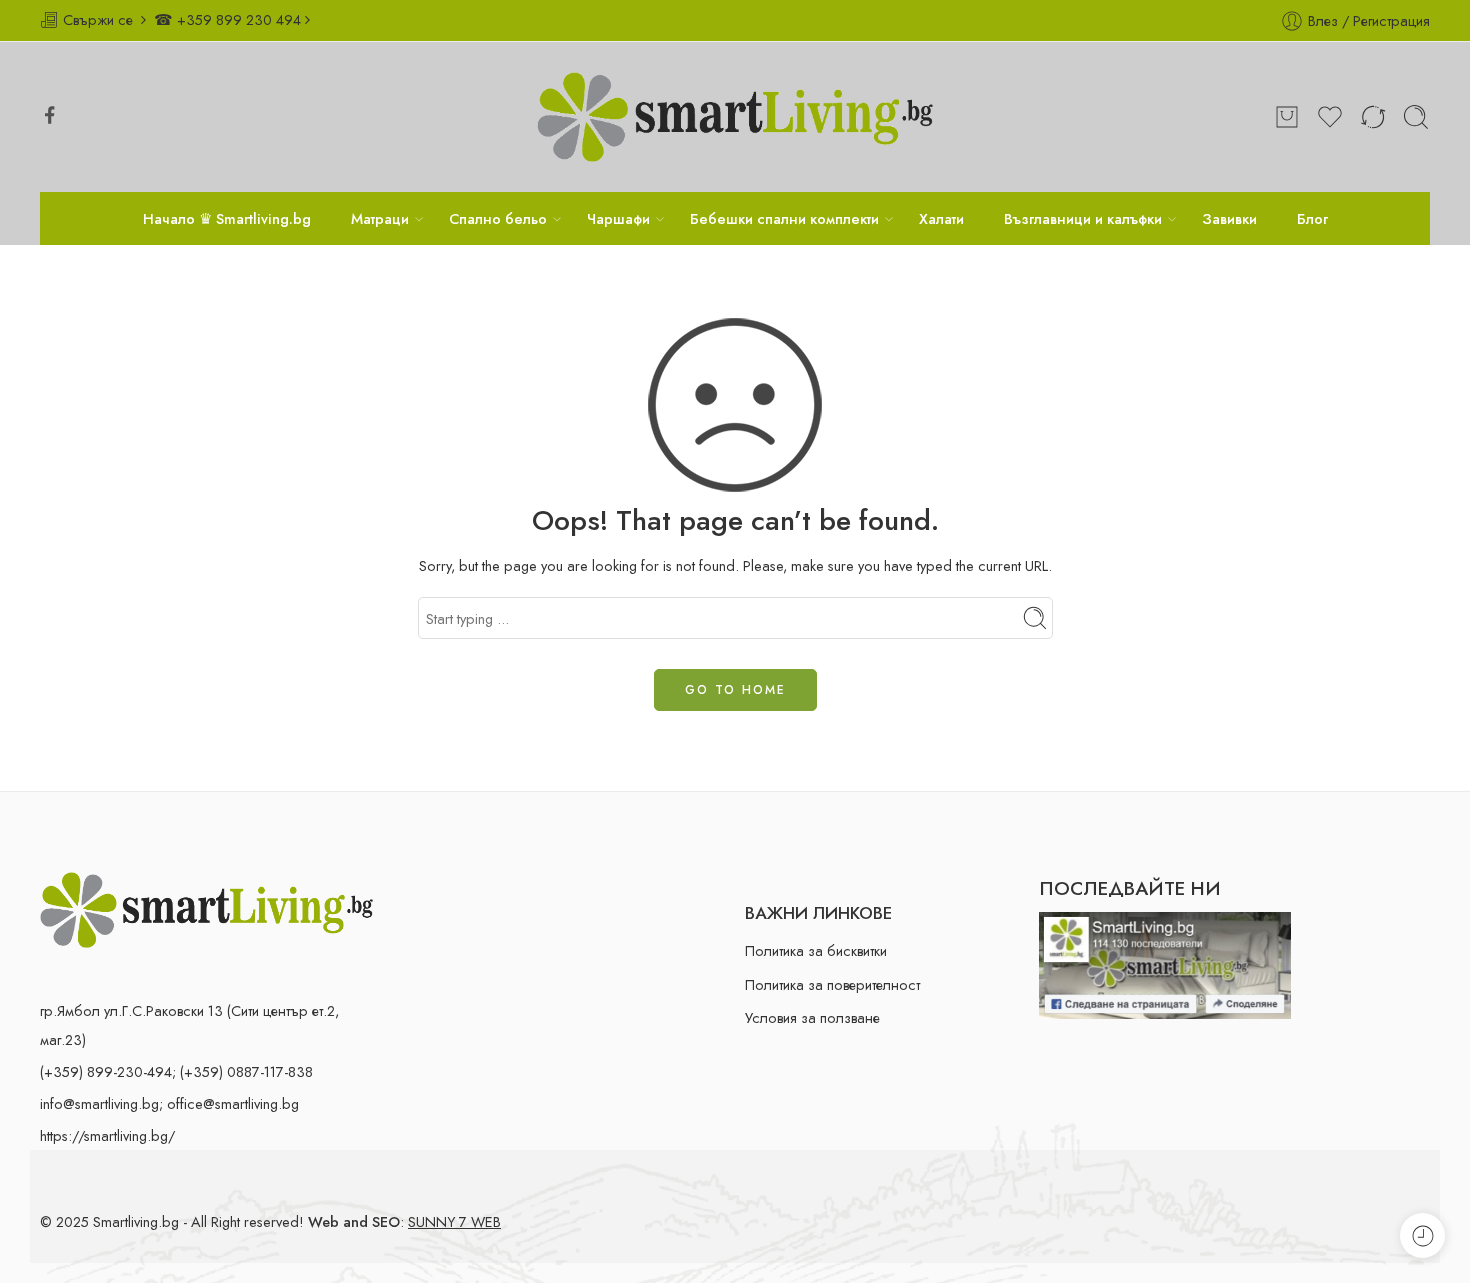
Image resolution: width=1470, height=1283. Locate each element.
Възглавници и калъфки (1083, 218)
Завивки (1229, 218)
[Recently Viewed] (1422, 1235)
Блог (1312, 218)
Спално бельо (498, 218)
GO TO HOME (735, 690)
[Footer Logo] (206, 907)
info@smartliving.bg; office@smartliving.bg (169, 1103)
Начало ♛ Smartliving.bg (227, 218)
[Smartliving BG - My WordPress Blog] (735, 117)
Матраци (380, 218)
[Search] (1416, 117)
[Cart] (1287, 117)
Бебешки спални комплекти (784, 218)
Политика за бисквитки (816, 950)
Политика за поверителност (832, 984)
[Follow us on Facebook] (50, 115)
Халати (941, 218)
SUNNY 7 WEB (454, 1221)
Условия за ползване (812, 1017)
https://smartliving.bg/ (107, 1135)
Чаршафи (618, 218)
